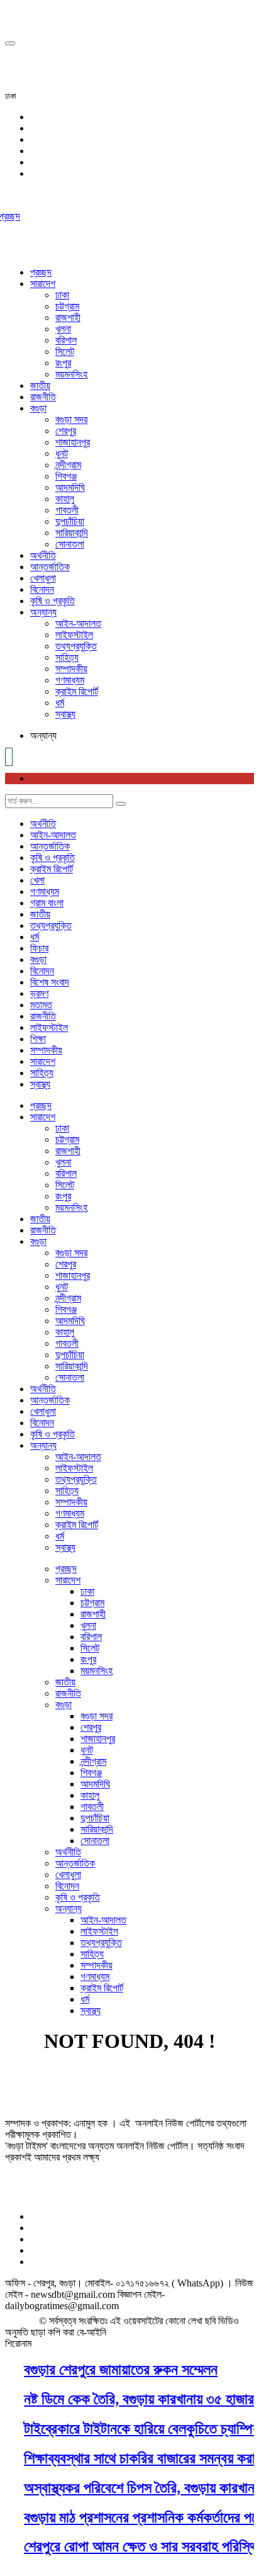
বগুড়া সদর (71, 419)
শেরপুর (66, 431)
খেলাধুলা (43, 578)
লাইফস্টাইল (74, 635)
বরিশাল (66, 340)
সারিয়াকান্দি (72, 533)
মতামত (41, 1005)
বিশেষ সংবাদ (50, 982)
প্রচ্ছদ (41, 272)
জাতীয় (40, 385)
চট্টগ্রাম (67, 306)
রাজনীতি (43, 397)
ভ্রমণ (39, 993)
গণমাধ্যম (70, 680)
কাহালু (65, 499)
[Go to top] (10, 43)
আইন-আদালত (78, 623)
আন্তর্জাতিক (50, 567)
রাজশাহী (68, 318)
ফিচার (39, 948)
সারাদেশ (43, 284)
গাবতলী (67, 510)
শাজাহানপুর (73, 442)
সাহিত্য (67, 657)
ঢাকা (62, 295)
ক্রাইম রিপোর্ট (77, 691)
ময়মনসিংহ (71, 374)
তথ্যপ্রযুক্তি (76, 646)
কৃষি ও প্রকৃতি (52, 601)
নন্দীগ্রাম (68, 465)
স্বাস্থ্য (65, 714)
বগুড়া (38, 408)
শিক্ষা (38, 1039)
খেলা (37, 880)
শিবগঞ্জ (66, 476)
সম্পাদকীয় (71, 669)
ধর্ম (60, 703)
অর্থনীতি (43, 555)
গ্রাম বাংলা (47, 903)
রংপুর (63, 363)
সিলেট (65, 352)
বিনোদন (42, 589)
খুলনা (63, 329)
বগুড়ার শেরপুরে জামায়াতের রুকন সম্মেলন (115, 2370)
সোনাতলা (70, 544)
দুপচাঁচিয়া (70, 521)
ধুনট (62, 453)
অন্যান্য (43, 612)
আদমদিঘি (70, 487)
